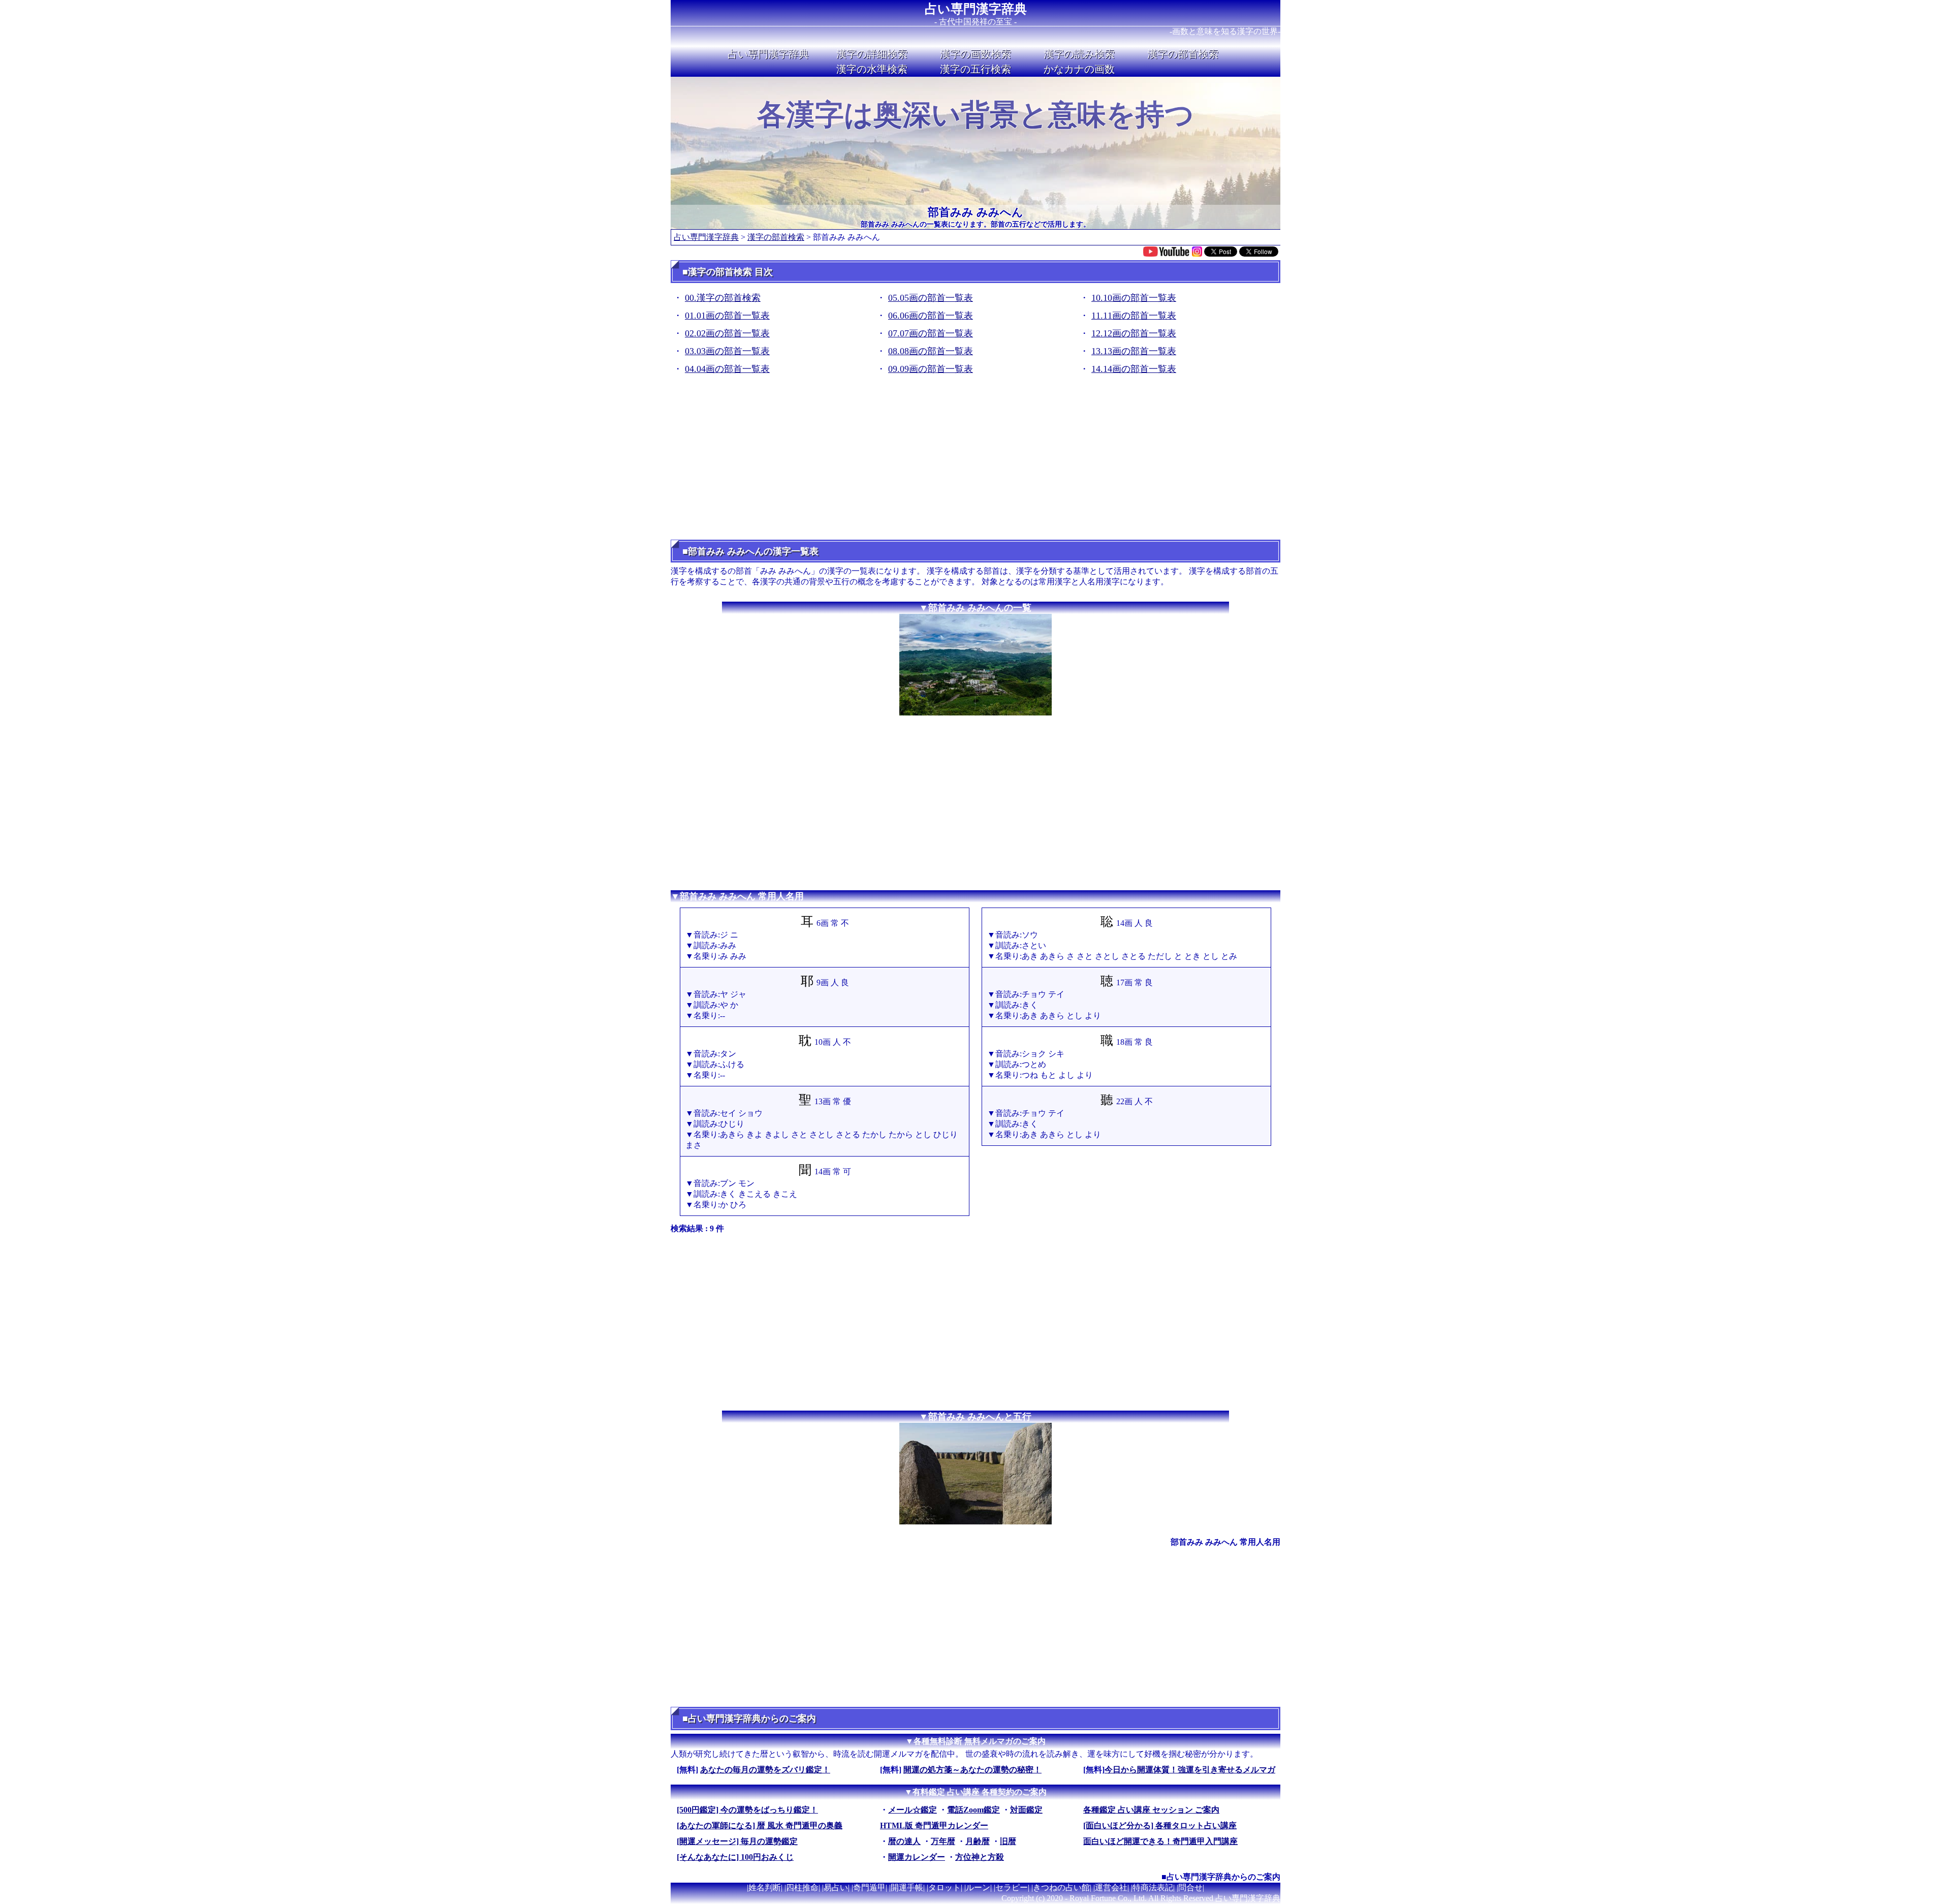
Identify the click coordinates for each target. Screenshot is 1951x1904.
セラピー (1012, 1887)
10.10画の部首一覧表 (1134, 298)
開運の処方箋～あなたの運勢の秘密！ (972, 1770)
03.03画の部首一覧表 (727, 351)
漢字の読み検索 (1079, 54)
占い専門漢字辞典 (976, 9)
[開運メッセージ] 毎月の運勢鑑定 (737, 1841)
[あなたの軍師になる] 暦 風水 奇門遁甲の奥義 (760, 1825)
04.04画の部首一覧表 (727, 369)
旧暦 (1008, 1841)
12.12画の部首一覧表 (1134, 333)
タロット (945, 1887)
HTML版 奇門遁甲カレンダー (934, 1825)
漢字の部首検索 (1183, 54)
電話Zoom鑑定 (973, 1810)
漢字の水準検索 (872, 69)
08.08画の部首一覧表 (931, 351)
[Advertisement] (975, 461)
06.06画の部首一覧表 (931, 316)
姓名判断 (765, 1887)
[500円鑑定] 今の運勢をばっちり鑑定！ (747, 1810)
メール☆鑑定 (912, 1810)
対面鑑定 (1026, 1810)
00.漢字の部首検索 (723, 298)
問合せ (1190, 1887)
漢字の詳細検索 (872, 54)
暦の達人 (904, 1841)
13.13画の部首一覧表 (1134, 351)
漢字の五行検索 (975, 69)
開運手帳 (907, 1887)
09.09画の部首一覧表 (931, 369)
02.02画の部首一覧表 (727, 333)
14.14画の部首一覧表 (1134, 369)
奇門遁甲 (869, 1887)
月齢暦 (978, 1841)
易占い (836, 1887)
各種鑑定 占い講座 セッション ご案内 (1151, 1810)
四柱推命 (802, 1887)
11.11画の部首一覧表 (1134, 316)
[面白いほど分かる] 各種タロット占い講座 (1160, 1825)
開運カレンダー (917, 1857)
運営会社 (1111, 1887)
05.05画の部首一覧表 (931, 298)
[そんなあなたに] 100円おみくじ (735, 1857)
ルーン (978, 1887)
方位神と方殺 (980, 1857)
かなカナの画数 (1079, 69)
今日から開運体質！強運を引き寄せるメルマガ (1190, 1770)
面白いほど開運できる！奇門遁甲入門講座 (1160, 1841)
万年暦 (943, 1841)
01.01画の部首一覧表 (727, 316)
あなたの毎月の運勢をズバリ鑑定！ (765, 1770)
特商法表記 (1153, 1887)
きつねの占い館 (1061, 1887)
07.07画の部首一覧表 (931, 333)
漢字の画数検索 (975, 54)
